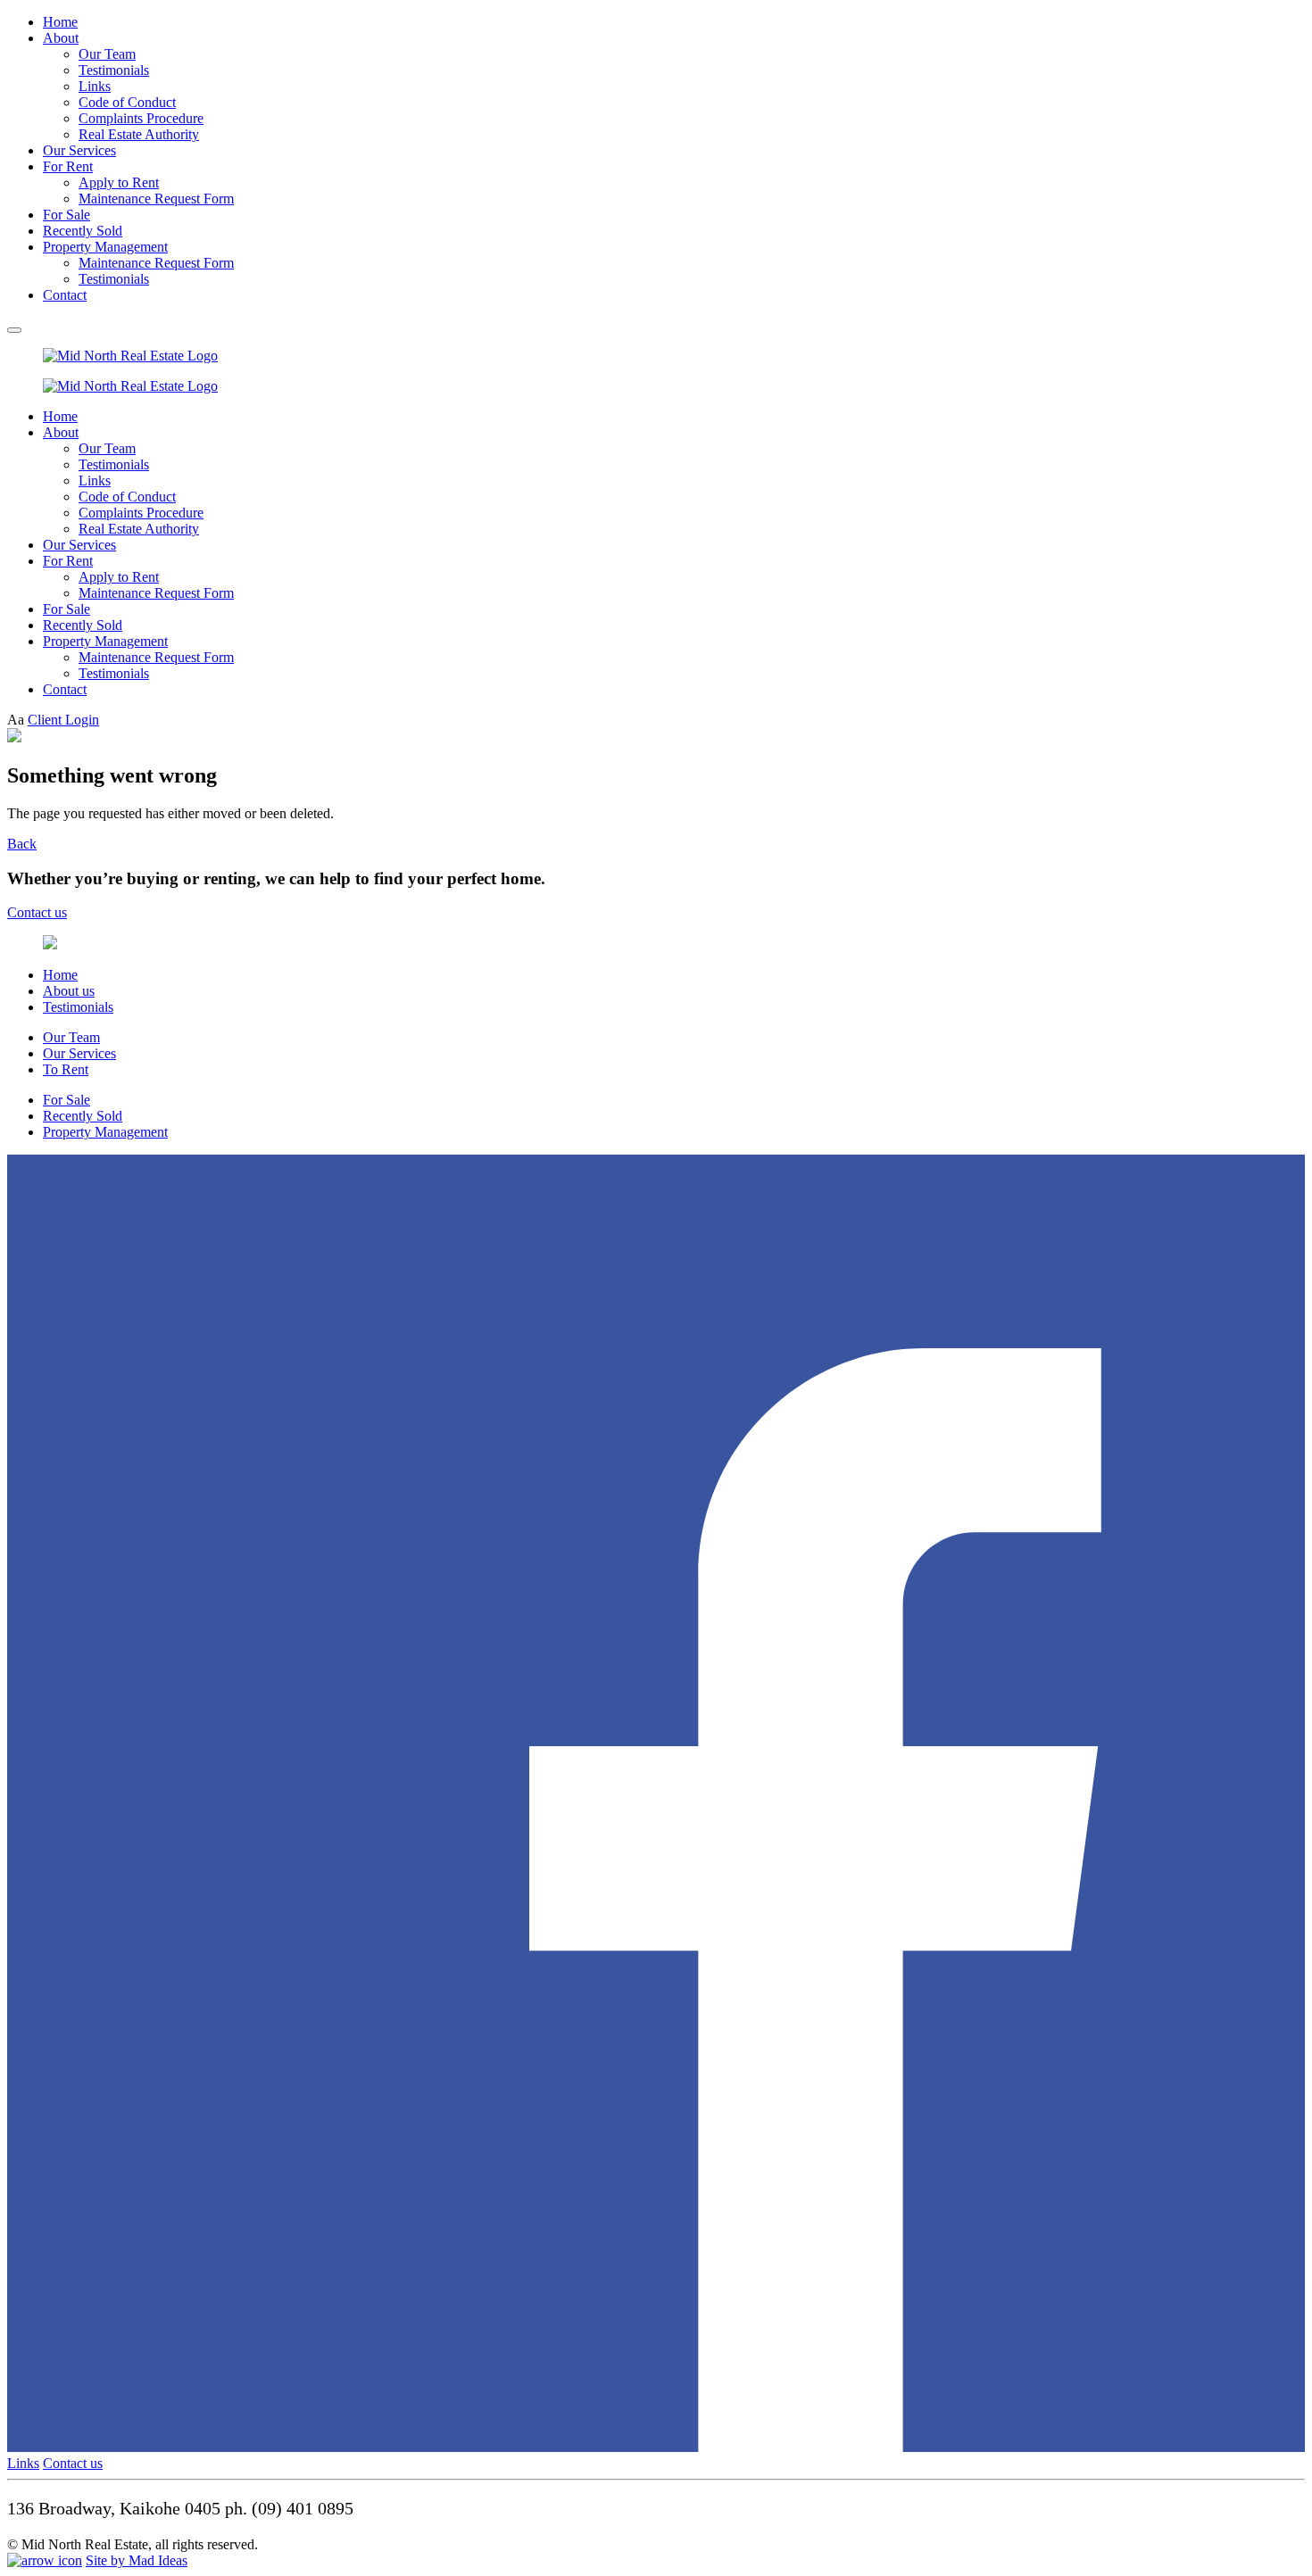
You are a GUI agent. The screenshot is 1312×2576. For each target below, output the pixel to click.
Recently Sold (83, 231)
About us (69, 991)
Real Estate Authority (139, 134)
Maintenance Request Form (156, 199)
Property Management (105, 247)
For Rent (68, 166)
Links (95, 86)
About (61, 38)
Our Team (107, 54)
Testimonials (114, 70)
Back (22, 844)
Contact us (37, 912)
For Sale (66, 215)
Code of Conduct (127, 102)
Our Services (79, 150)
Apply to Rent (119, 182)
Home (60, 22)
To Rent (66, 1069)
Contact (65, 295)
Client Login (63, 720)
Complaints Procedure (141, 118)
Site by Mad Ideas (137, 2560)
